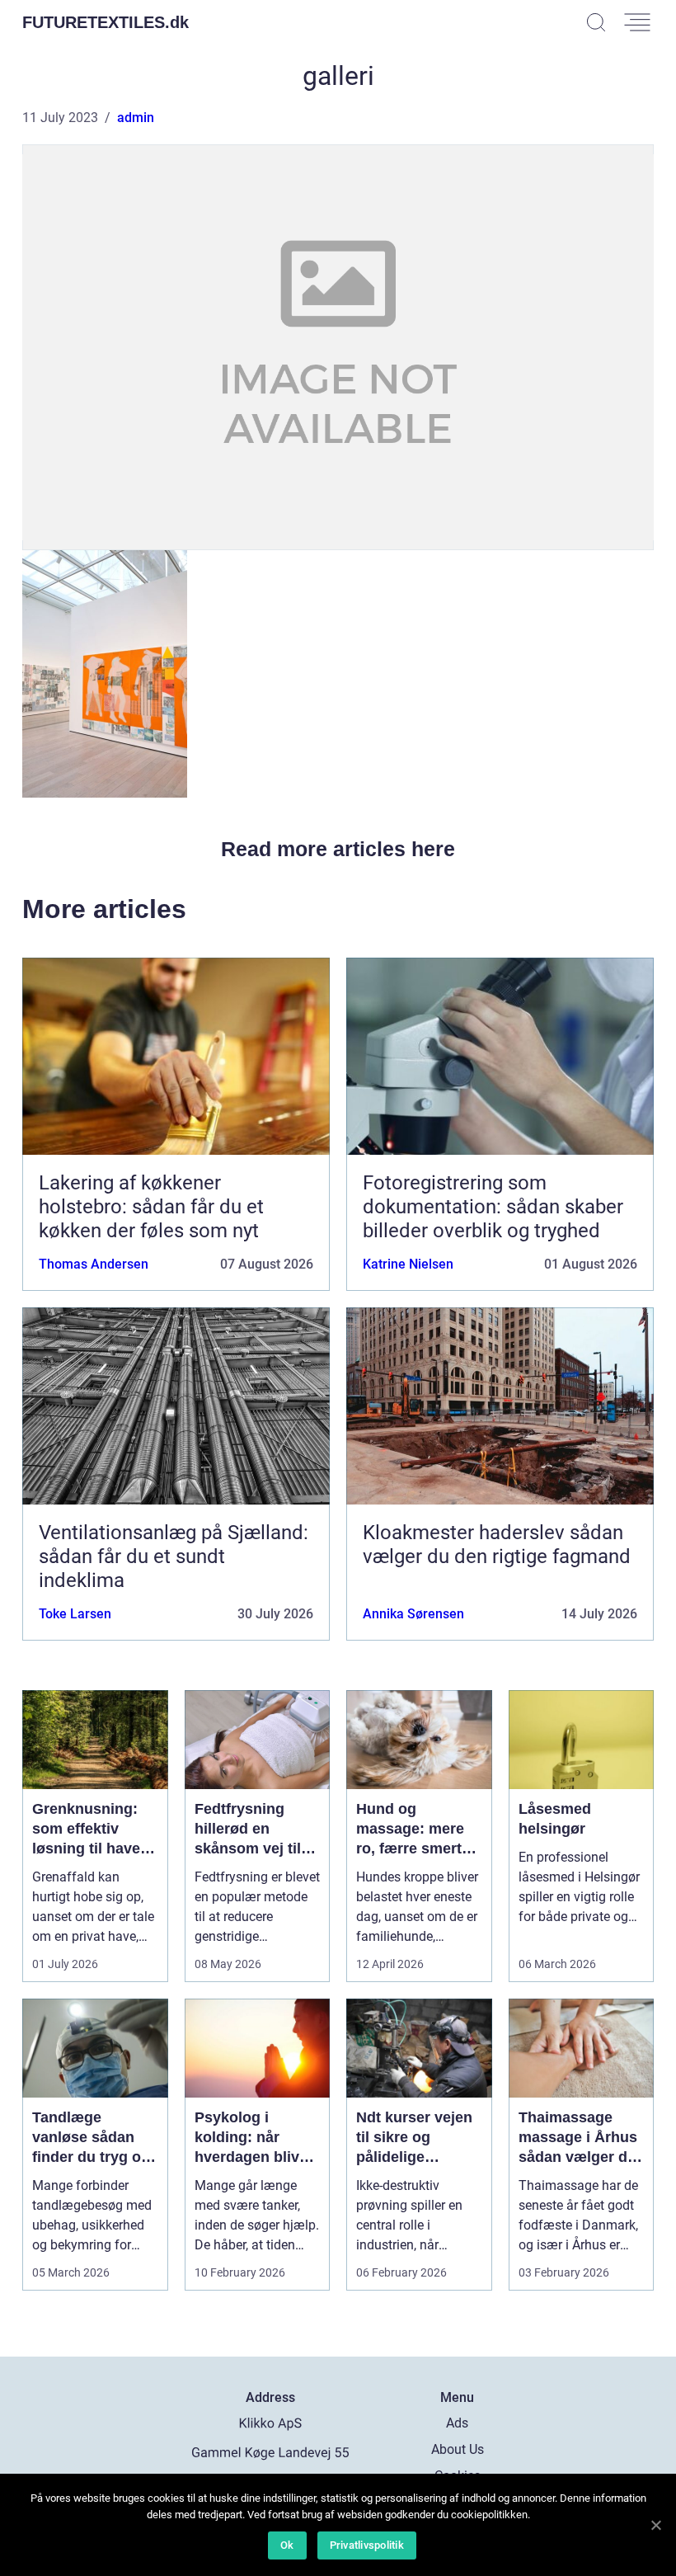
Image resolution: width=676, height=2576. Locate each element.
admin (136, 118)
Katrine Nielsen (408, 1264)
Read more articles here (338, 849)
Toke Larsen (75, 1614)
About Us (458, 2449)
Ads (457, 2423)
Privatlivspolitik (367, 2545)
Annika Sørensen (413, 1614)
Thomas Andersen (94, 1264)
